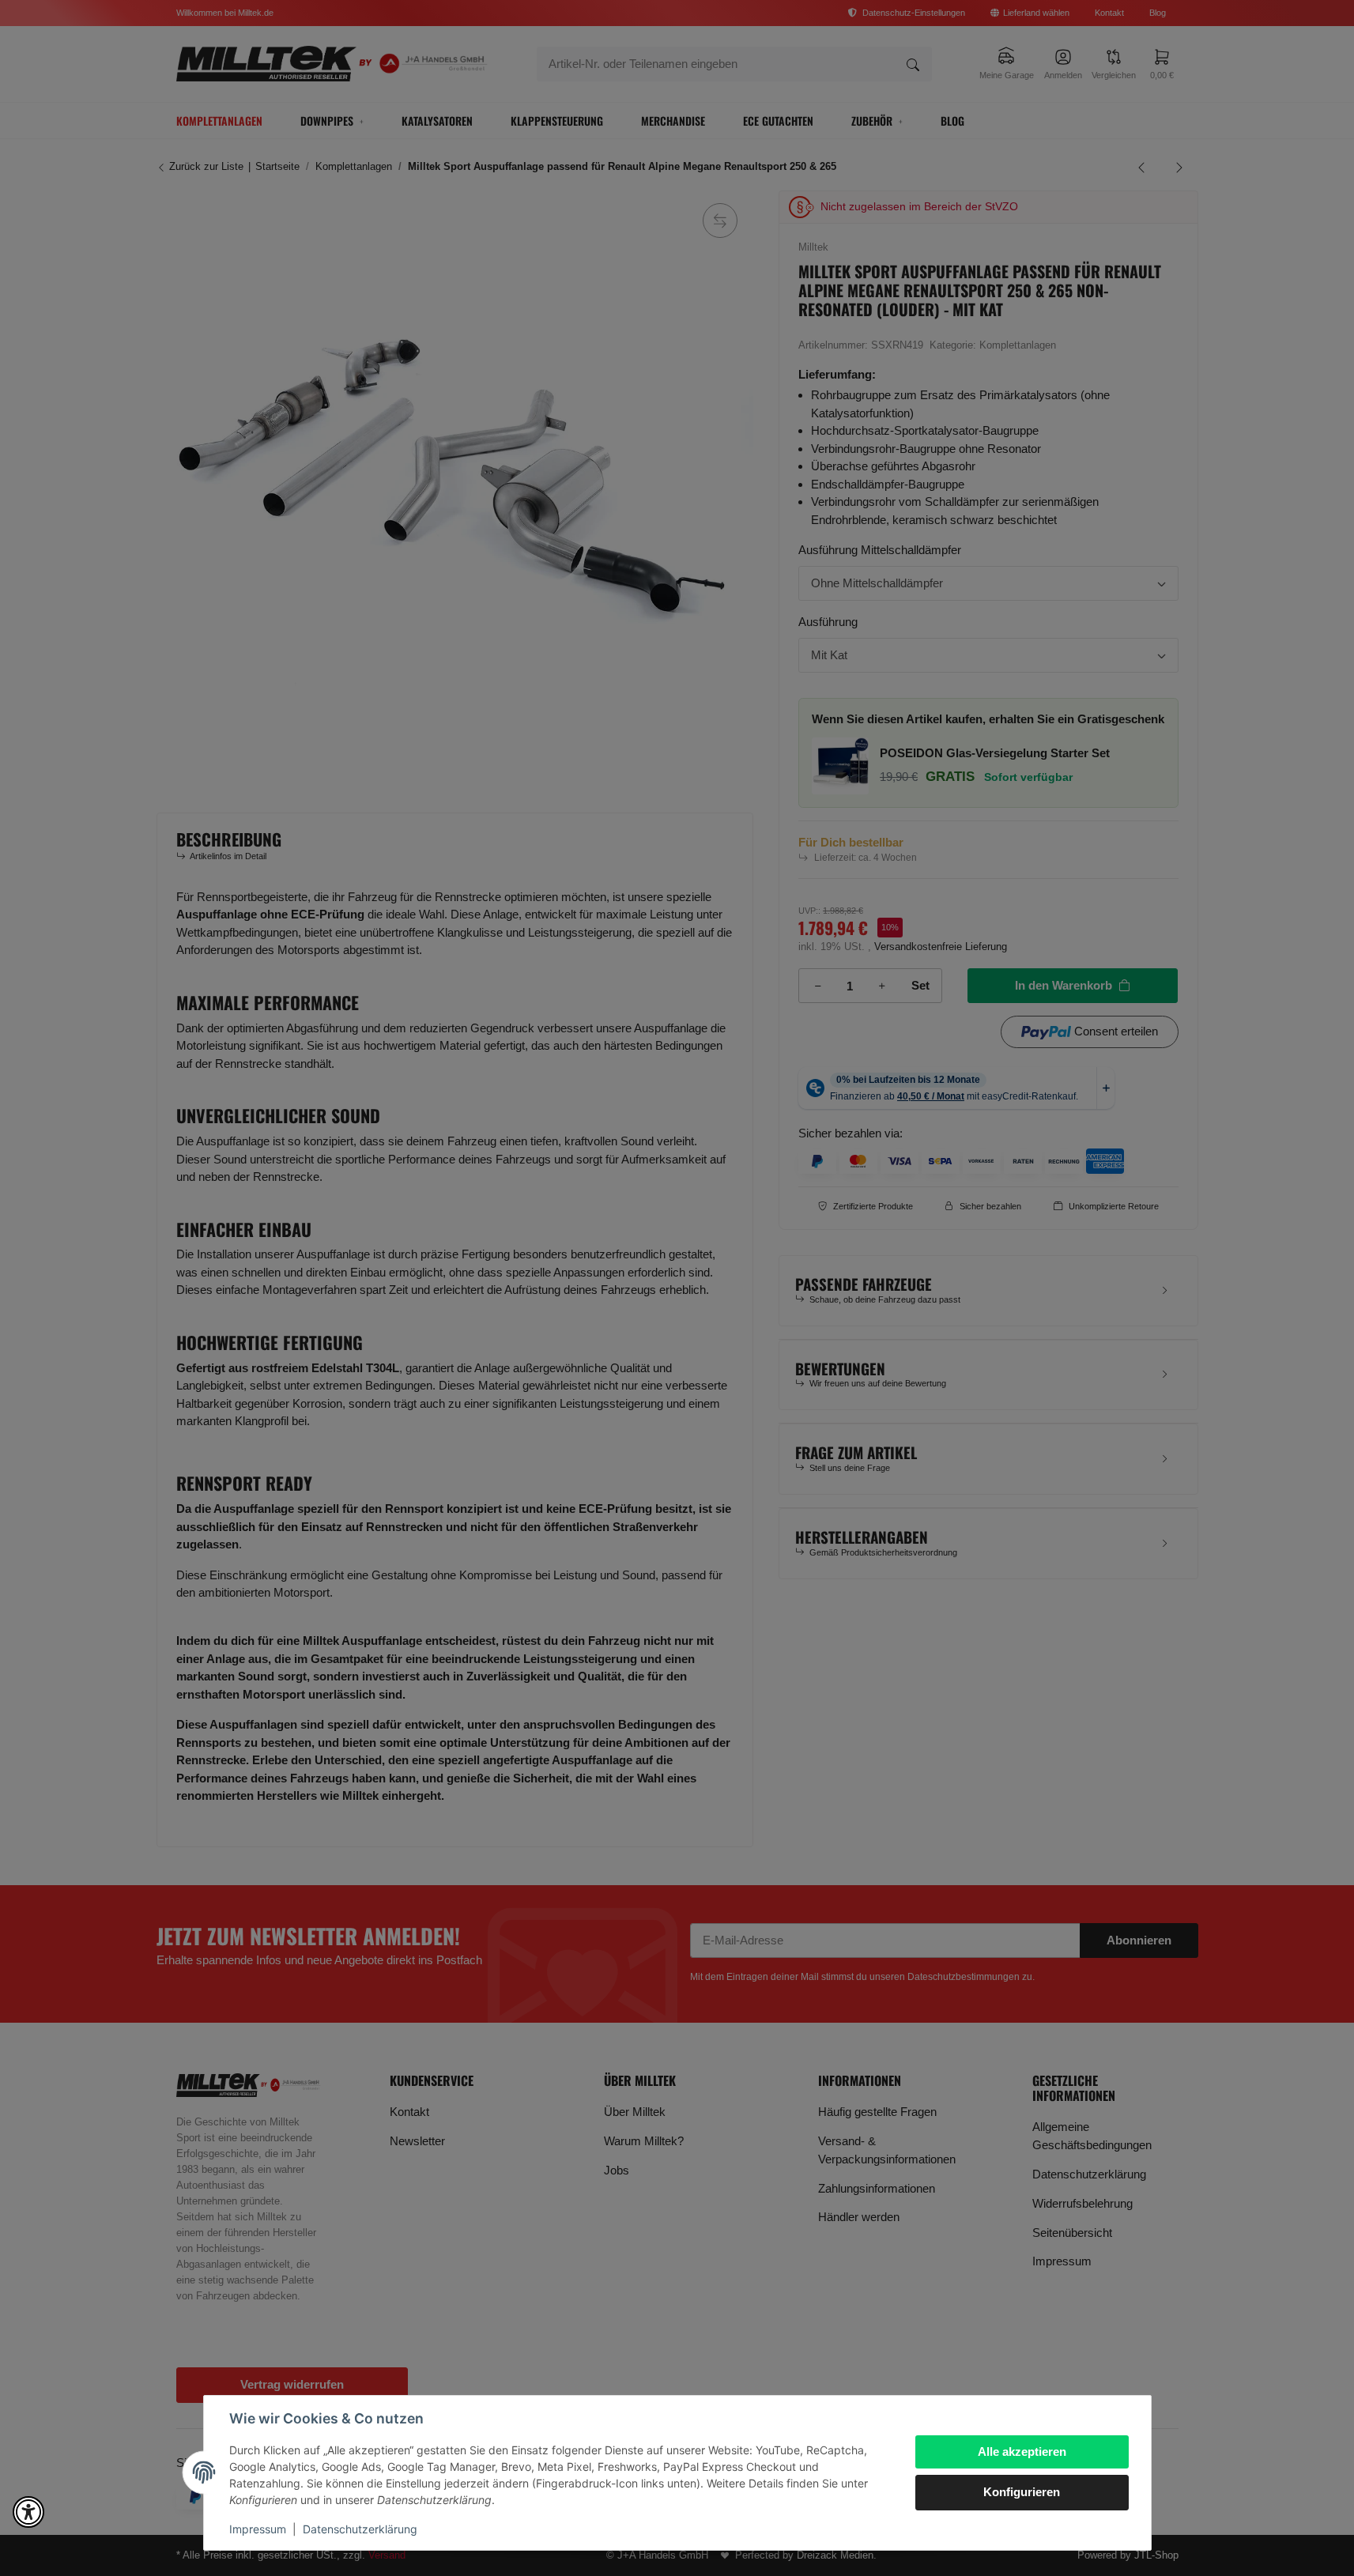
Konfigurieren (1022, 2492)
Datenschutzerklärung (360, 2529)
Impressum (258, 2529)
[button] (28, 2512)
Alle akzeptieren (1022, 2452)
